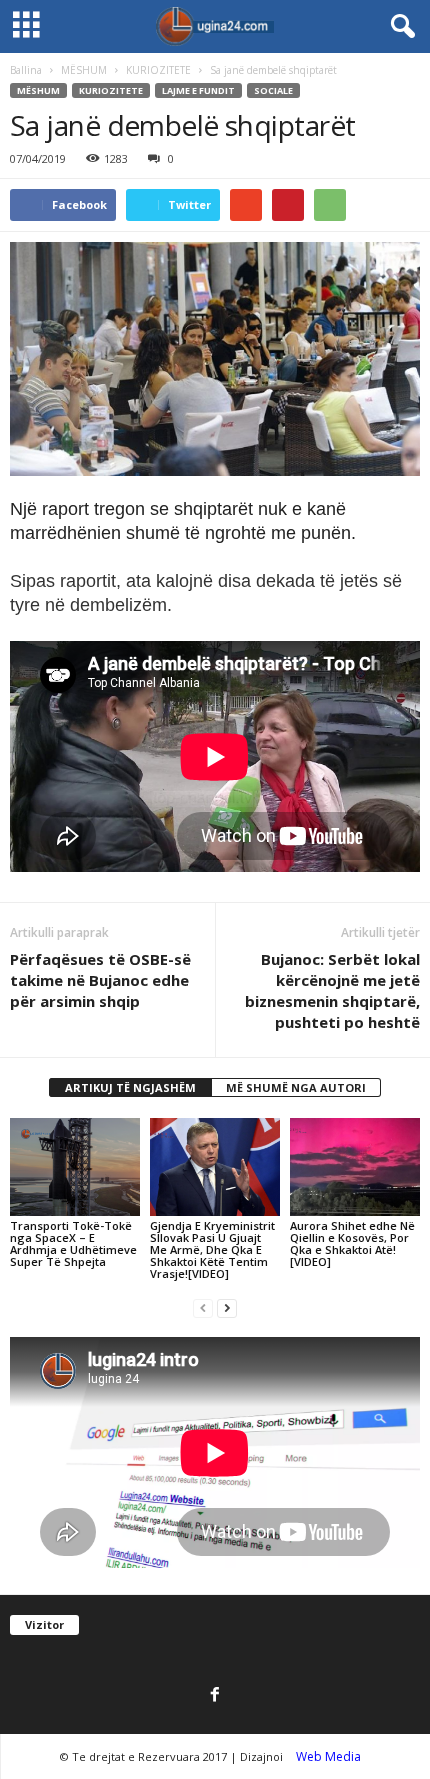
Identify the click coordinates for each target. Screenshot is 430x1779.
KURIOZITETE (158, 70)
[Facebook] (215, 1696)
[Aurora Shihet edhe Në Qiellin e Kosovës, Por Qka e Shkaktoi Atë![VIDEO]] (355, 1166)
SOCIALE (273, 90)
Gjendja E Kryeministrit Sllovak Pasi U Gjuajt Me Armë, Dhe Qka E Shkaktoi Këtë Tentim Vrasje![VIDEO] (212, 1249)
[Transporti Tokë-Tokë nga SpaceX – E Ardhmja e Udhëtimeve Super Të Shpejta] (75, 1166)
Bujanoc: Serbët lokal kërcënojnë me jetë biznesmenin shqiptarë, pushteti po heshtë (332, 990)
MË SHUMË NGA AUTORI (296, 1087)
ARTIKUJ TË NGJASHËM (130, 1087)
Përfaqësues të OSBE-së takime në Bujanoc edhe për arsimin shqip (100, 980)
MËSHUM (84, 70)
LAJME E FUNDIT (198, 90)
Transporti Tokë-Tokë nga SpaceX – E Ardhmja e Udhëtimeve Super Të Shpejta (73, 1243)
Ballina (26, 70)
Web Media (328, 1756)
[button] (399, 27)
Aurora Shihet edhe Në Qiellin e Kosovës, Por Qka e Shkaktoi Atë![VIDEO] (352, 1243)
